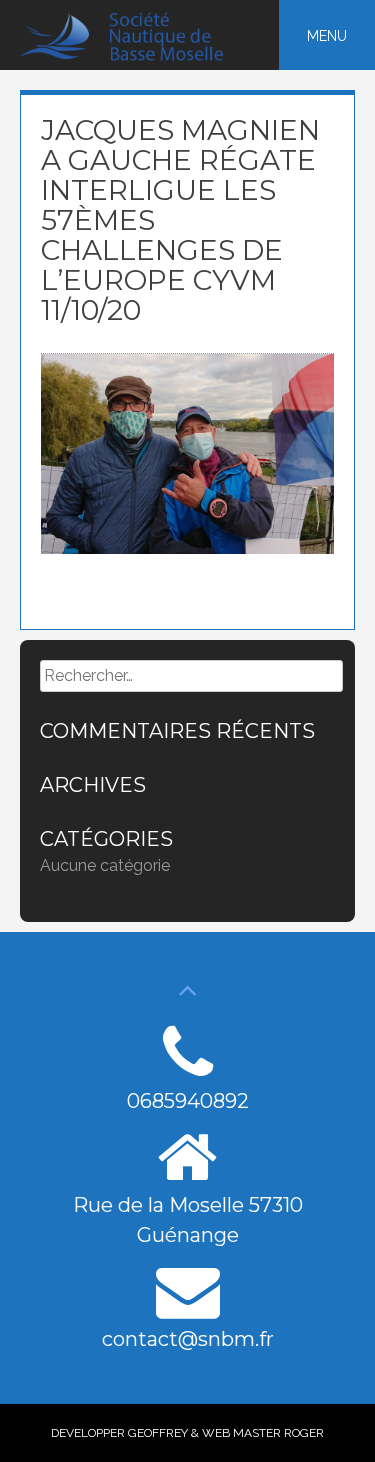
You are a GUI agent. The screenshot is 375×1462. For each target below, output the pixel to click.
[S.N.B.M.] (133, 56)
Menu (327, 36)
